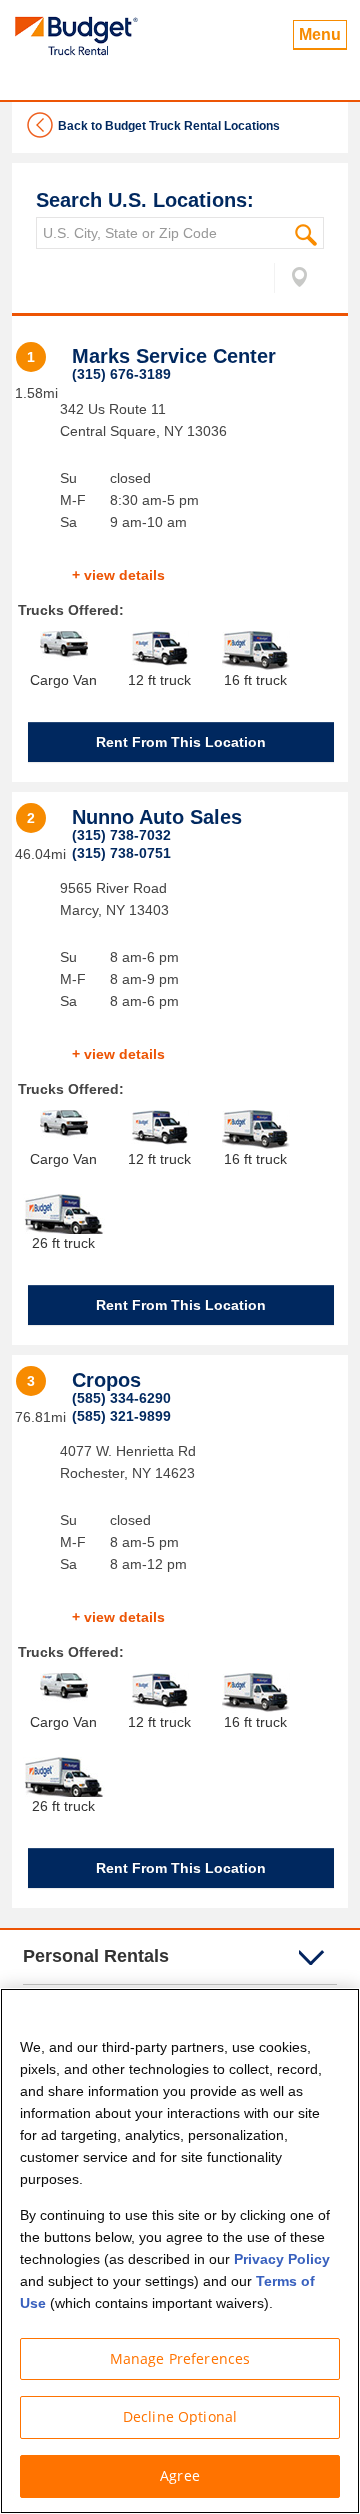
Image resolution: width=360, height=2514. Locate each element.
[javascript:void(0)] (291, 281)
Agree (180, 2475)
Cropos (106, 1380)
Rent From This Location (181, 742)
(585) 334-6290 (121, 1398)
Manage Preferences (180, 2358)
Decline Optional (180, 2416)
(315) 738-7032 (121, 835)
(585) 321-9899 (121, 1416)
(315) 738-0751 (121, 853)
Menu (320, 34)
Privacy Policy (282, 2259)
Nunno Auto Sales (157, 817)
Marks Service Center (174, 356)
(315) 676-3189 (121, 374)
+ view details (118, 575)
